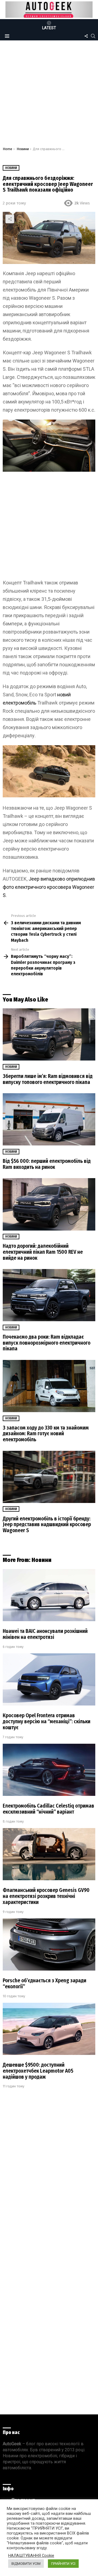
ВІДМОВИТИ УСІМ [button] (26, 2564)
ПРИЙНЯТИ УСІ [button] (63, 2564)
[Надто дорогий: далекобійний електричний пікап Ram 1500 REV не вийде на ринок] (49, 1204)
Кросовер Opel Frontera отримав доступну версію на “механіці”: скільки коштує (47, 1721)
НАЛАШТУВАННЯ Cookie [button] (31, 2556)
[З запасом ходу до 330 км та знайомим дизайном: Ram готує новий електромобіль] (49, 1386)
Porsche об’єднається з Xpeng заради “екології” (45, 1984)
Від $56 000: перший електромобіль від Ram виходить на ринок (47, 1164)
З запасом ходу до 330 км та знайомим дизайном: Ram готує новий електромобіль (46, 1434)
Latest (49, 28)
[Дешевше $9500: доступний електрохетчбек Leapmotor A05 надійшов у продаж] (49, 2029)
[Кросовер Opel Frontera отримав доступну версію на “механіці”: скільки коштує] (49, 1679)
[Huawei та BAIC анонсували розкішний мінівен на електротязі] (49, 1595)
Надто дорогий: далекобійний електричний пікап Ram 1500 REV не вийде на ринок (43, 1252)
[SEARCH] (93, 36)
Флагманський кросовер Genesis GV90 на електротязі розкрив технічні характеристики (46, 1896)
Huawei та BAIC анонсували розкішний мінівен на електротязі (45, 1634)
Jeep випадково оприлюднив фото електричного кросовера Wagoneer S (49, 887)
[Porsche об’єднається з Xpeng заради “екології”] (49, 1944)
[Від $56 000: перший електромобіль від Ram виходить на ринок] (49, 1119)
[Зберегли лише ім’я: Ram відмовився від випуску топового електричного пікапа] (49, 1034)
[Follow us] (86, 36)
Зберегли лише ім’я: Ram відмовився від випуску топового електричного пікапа (48, 1079)
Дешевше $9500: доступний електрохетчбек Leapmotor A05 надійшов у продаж (38, 2071)
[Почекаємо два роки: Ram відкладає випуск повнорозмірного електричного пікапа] (49, 1295)
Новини (11, 1067)
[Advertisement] (49, 95)
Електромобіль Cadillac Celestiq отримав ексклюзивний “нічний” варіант (48, 1809)
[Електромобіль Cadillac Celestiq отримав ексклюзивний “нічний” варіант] (49, 1770)
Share (10, 219)
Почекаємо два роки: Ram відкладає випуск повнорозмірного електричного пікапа (47, 1343)
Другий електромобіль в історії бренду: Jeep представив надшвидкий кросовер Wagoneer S (47, 1525)
